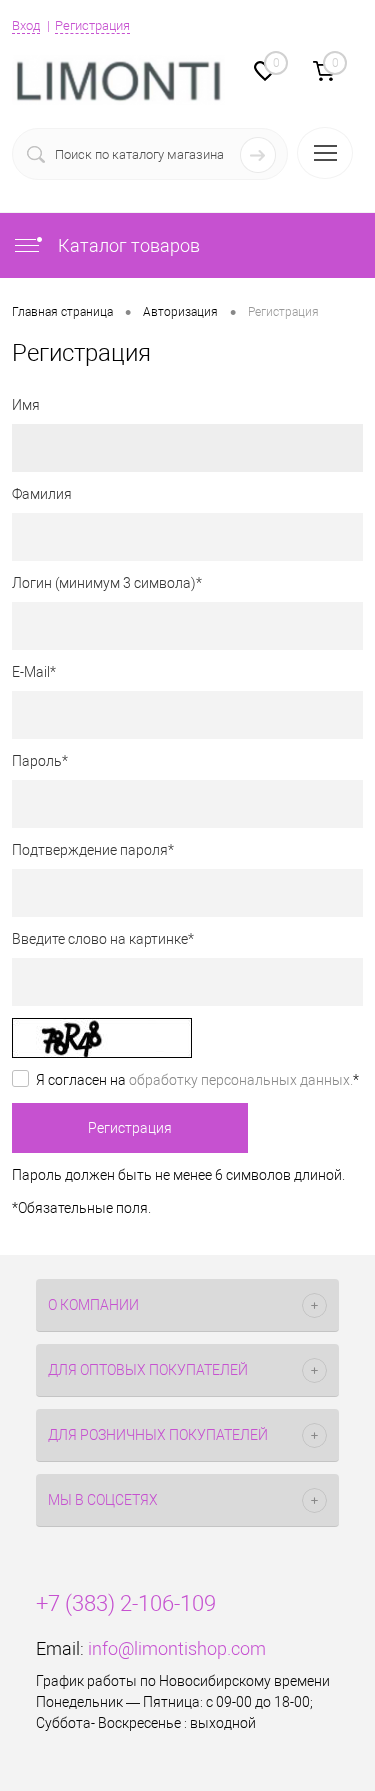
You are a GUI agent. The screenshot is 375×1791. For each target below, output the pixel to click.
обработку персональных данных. (241, 1080)
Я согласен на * (197, 1080)
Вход (26, 25)
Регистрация (92, 25)
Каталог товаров (127, 245)
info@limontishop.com (177, 1648)
